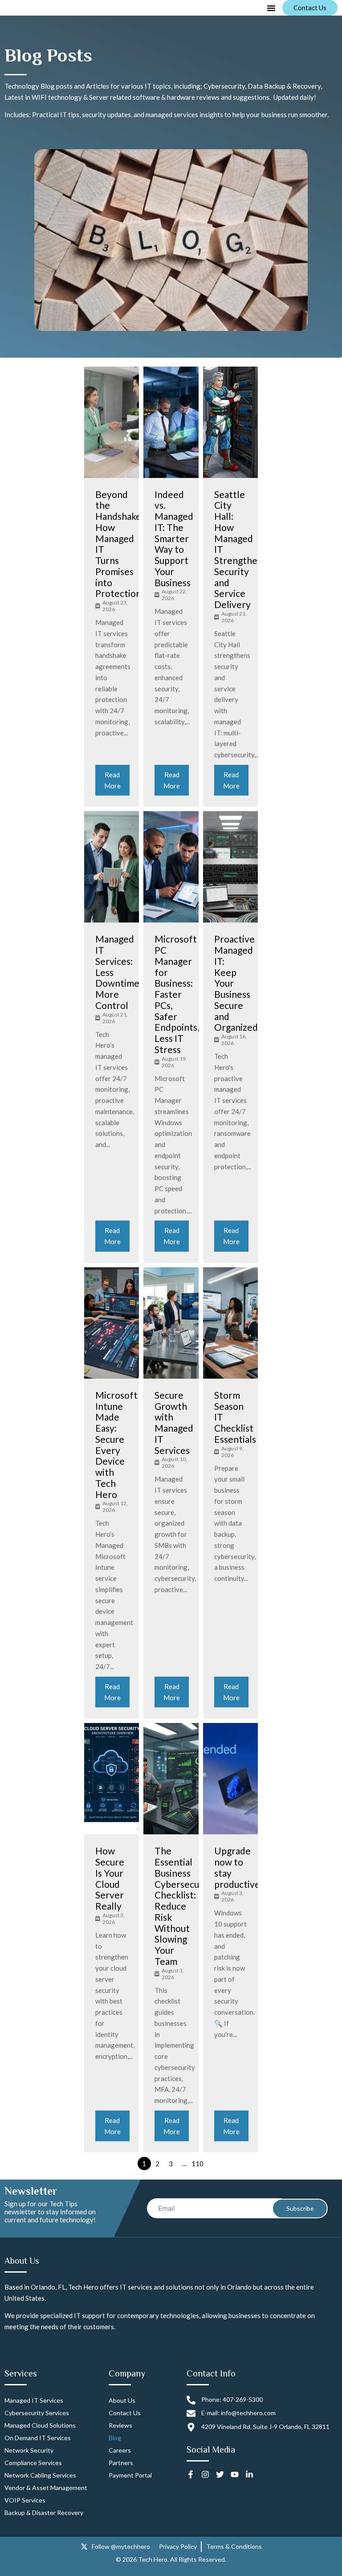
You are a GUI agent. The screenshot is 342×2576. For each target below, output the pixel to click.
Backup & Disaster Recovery (44, 2513)
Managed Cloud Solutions (40, 2425)
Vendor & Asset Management (46, 2488)
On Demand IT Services (38, 2438)
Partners (121, 2463)
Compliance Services (33, 2463)
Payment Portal (130, 2475)
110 (197, 2164)
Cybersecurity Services (37, 2413)
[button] (271, 8)
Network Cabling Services (40, 2475)
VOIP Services (25, 2500)
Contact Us (125, 2413)
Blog (115, 2438)
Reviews (120, 2425)
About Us (122, 2400)
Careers (120, 2450)
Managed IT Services (34, 2400)
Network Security (29, 2450)
